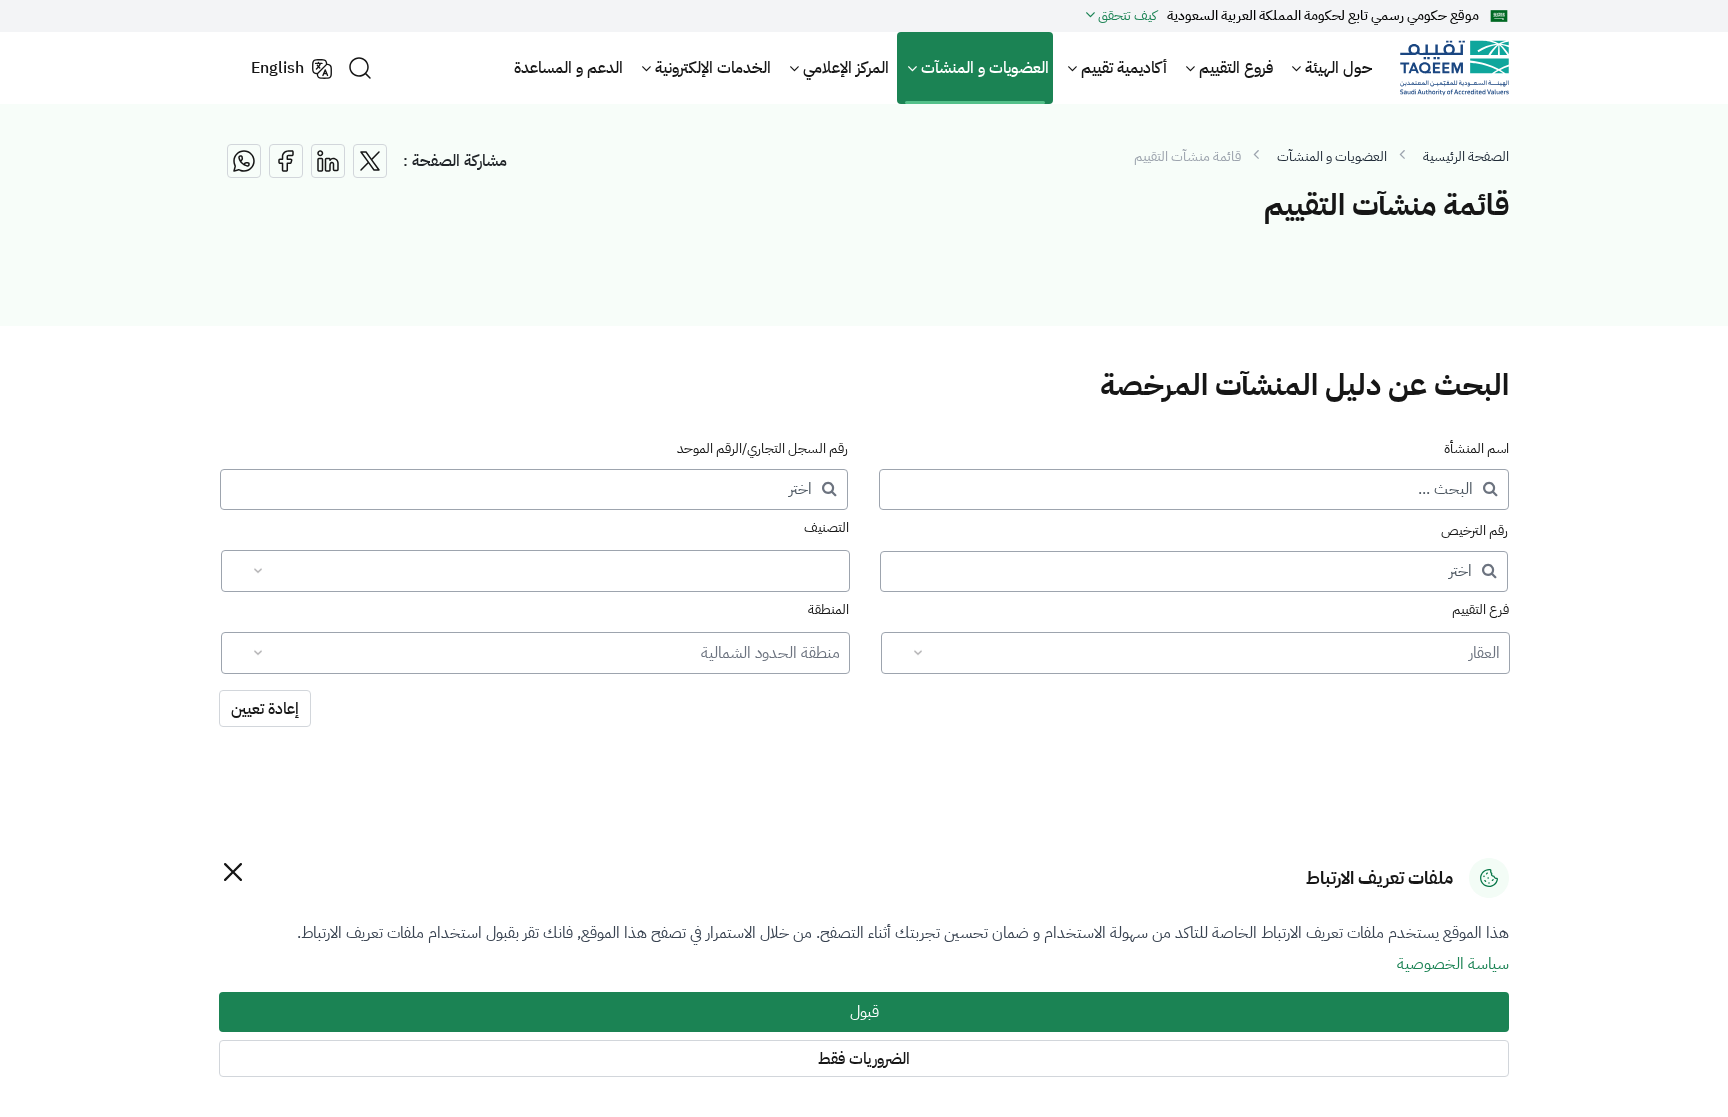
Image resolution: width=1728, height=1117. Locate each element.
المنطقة (828, 609)
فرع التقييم (1480, 609)
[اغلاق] (232, 871)
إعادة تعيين (265, 709)
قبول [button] (864, 1012)
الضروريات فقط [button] (864, 1059)
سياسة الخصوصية (1453, 964)
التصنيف (826, 527)
